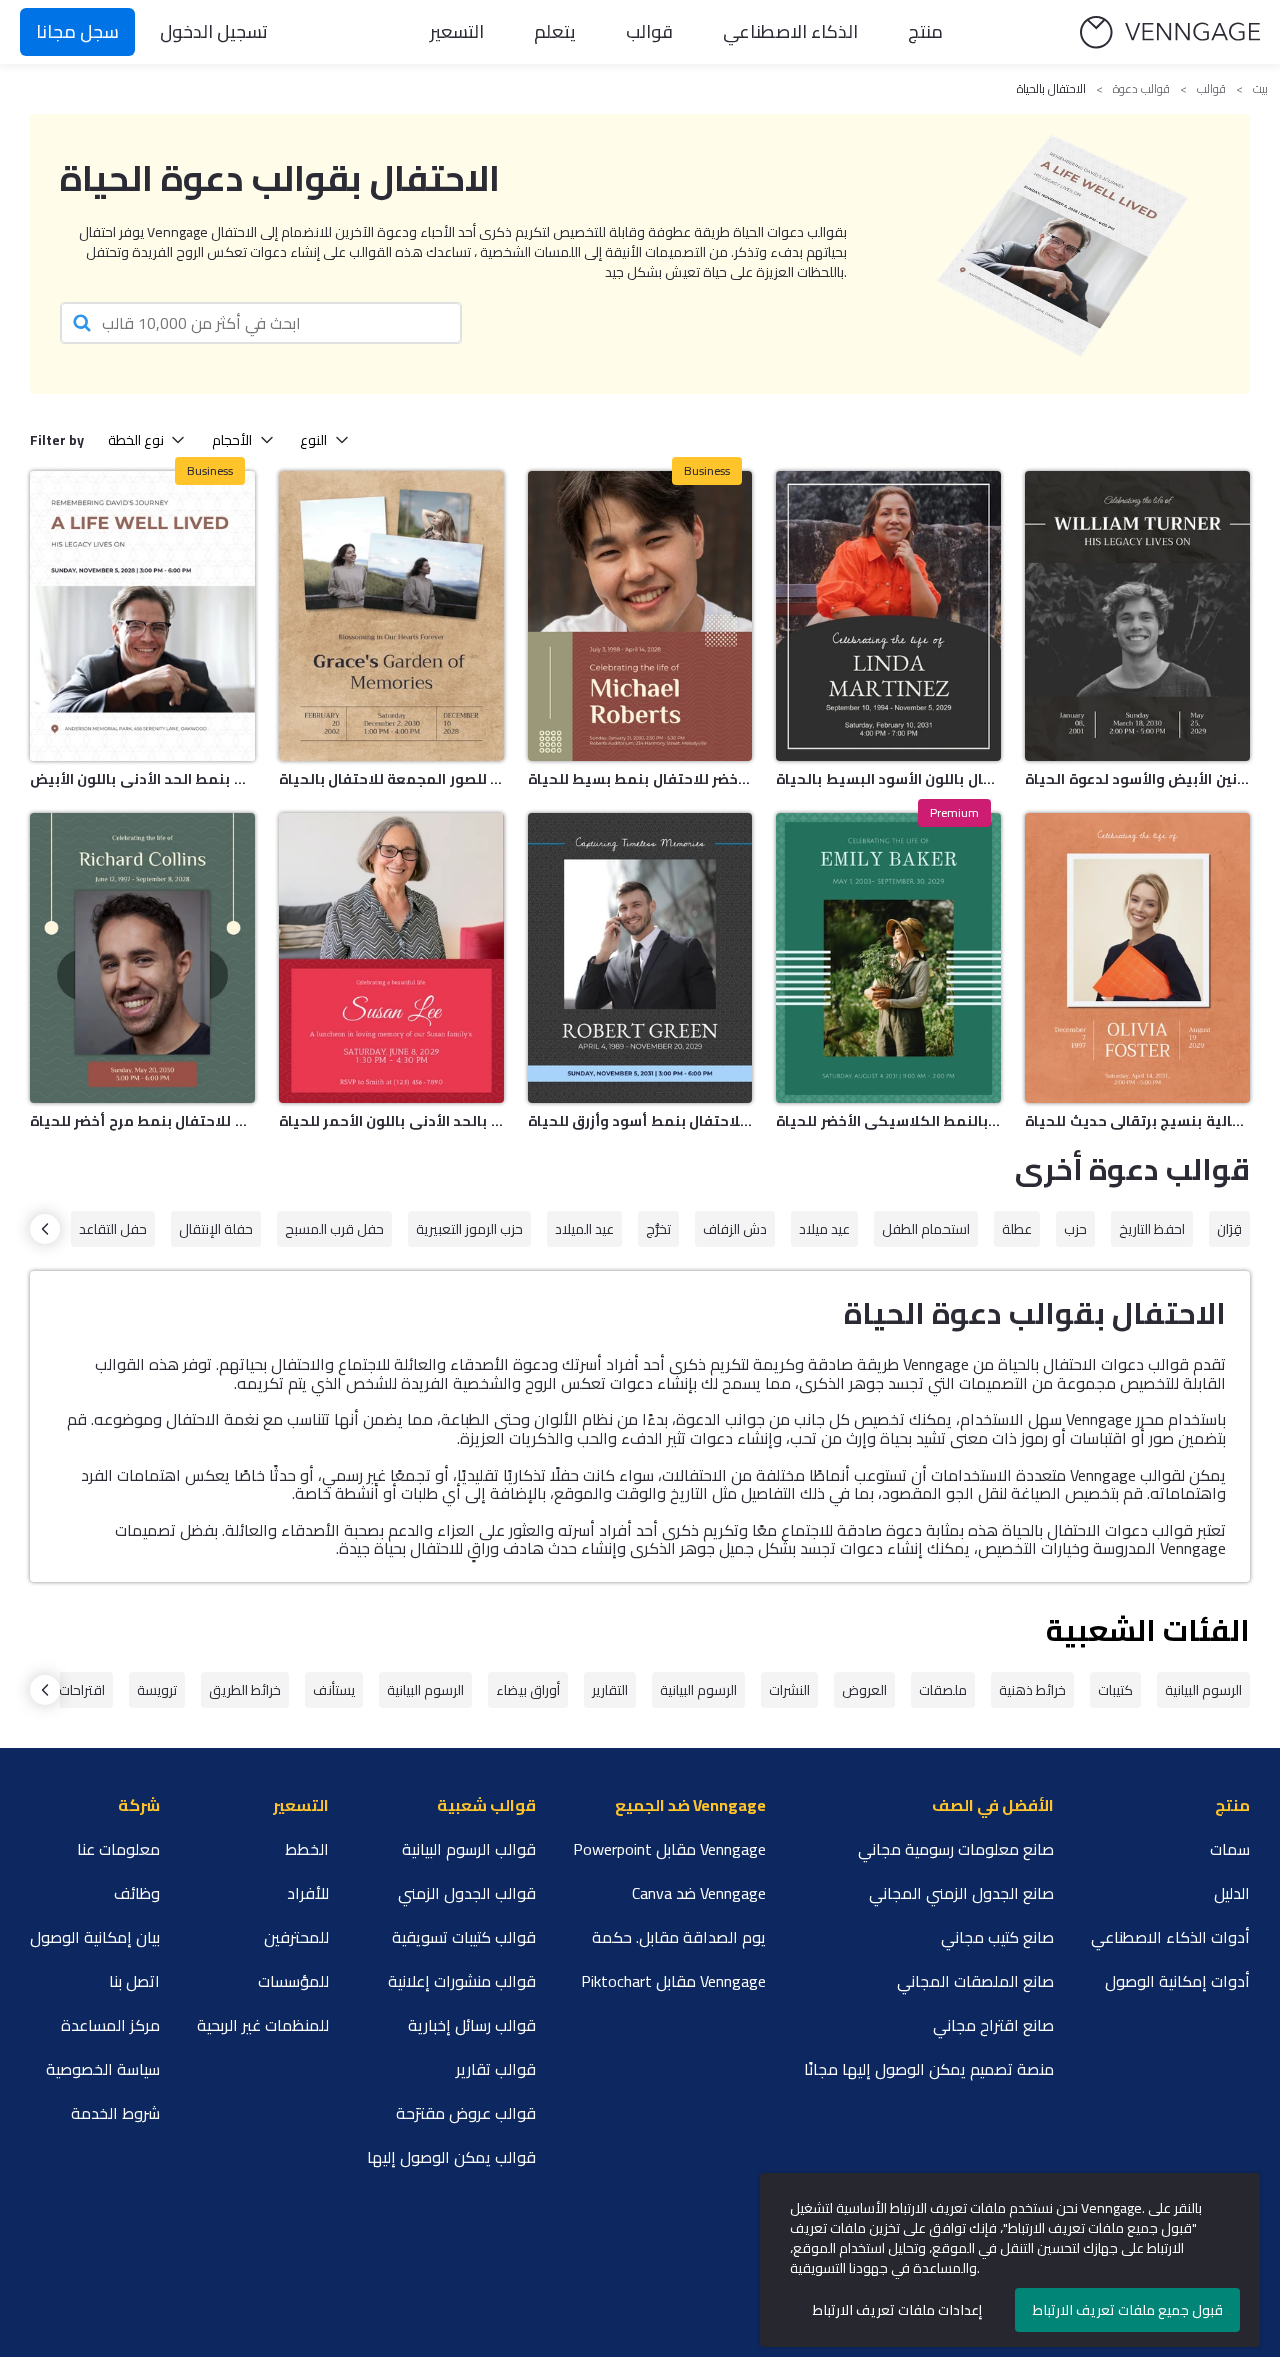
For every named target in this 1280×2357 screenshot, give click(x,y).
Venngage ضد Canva (699, 1893)
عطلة (1017, 1229)
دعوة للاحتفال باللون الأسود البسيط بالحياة (888, 779)
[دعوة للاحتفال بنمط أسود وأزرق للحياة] (640, 958)
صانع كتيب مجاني (997, 1937)
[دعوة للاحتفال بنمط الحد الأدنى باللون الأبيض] (142, 616)
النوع (313, 440)
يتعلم (555, 31)
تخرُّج (658, 1229)
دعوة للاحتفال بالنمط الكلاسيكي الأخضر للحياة (888, 1121)
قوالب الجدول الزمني (467, 1893)
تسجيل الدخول (214, 31)
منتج (925, 31)
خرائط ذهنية (1032, 1690)
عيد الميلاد (584, 1229)
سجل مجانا (77, 31)
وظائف (137, 1893)
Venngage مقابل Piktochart (673, 1981)
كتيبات (1115, 1690)
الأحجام (232, 440)
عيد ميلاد (824, 1229)
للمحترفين (296, 1937)
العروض (864, 1690)
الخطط (307, 1849)
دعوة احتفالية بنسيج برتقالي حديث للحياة (1137, 1121)
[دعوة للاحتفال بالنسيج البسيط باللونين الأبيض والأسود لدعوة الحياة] (1137, 616)
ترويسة (157, 1690)
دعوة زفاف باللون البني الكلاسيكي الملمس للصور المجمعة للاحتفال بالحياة (391, 779)
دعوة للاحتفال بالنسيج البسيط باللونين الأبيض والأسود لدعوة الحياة (1137, 779)
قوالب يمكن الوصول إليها (451, 2157)
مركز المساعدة (110, 2025)
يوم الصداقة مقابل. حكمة (679, 1937)
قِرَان (1229, 1229)
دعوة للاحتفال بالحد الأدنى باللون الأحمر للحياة (391, 1121)
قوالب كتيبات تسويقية (464, 1937)
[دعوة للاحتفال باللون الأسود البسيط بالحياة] (888, 616)
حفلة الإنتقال (216, 1229)
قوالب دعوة (1141, 89)
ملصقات (943, 1690)
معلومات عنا (118, 1849)
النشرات (789, 1690)
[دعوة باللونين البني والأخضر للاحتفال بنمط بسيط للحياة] (640, 616)
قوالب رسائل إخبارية (472, 2025)
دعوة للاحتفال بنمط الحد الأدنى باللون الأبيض (142, 779)
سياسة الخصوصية (103, 2069)
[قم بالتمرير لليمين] (45, 1229)
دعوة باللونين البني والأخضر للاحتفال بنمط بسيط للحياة (640, 779)
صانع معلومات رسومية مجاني (956, 1849)
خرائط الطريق (245, 1690)
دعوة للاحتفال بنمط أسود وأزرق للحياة (640, 1121)
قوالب (649, 31)
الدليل (1232, 1893)
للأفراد (308, 1893)
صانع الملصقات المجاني (975, 1981)
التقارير (610, 1690)
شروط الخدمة (115, 2113)
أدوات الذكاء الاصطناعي (1170, 1937)
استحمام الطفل (926, 1229)
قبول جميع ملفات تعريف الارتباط (1128, 2310)
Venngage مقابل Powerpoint (669, 1849)
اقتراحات (82, 1690)
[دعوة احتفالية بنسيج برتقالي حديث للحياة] (1137, 958)
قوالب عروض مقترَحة (466, 2113)
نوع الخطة (136, 440)
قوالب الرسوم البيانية (469, 1849)
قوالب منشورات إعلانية (462, 1981)
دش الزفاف (735, 1229)
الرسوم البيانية (1203, 1690)
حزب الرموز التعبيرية (469, 1229)
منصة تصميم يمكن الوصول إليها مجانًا (929, 2069)
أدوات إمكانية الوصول (1177, 1981)
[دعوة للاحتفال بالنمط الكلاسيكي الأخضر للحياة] (888, 958)
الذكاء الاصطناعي (790, 31)
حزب (1075, 1229)
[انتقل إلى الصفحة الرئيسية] (1170, 32)
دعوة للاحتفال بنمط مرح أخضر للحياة (142, 1121)
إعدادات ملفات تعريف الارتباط (897, 2310)
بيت (1260, 89)
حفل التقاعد (113, 1229)
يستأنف (334, 1690)
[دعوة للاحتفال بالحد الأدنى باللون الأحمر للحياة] (391, 958)
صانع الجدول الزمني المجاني (961, 1893)
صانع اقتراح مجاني (993, 2025)
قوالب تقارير (496, 2069)
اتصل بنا (134, 1981)
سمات (1230, 1849)
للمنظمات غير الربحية (263, 2025)
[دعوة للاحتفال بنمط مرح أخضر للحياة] (142, 958)
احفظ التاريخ (1152, 1229)
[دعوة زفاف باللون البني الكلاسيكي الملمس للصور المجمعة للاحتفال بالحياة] (391, 616)
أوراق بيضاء (528, 1690)
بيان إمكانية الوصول (95, 1937)
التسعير (457, 31)
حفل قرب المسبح (334, 1229)
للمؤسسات (293, 1981)
